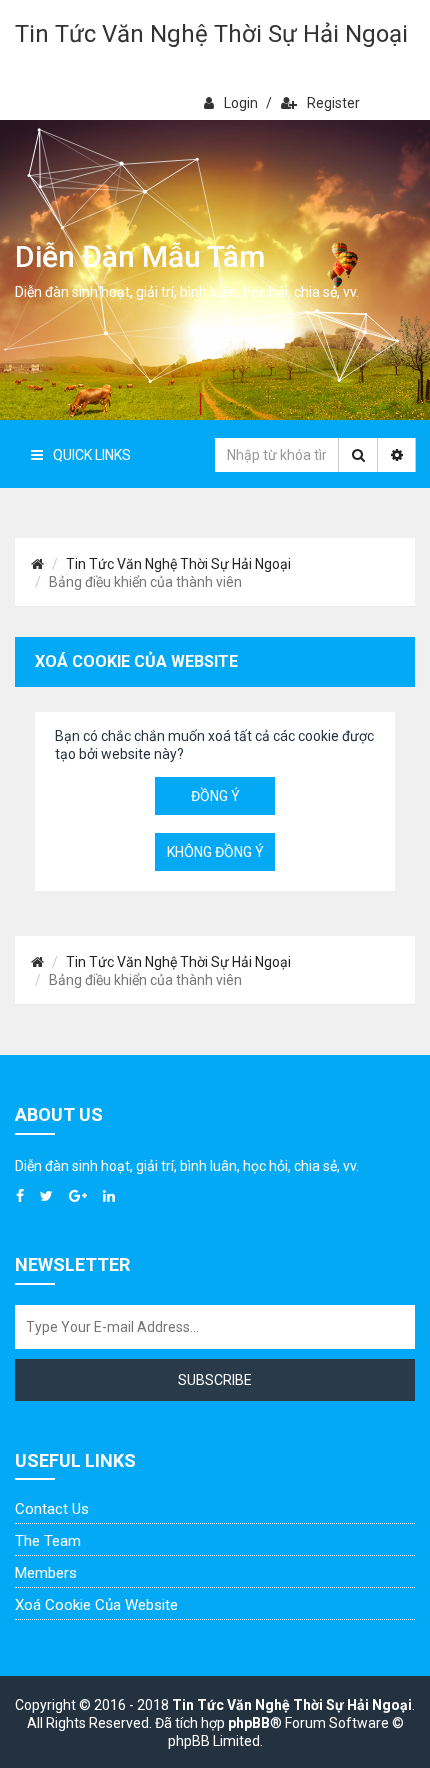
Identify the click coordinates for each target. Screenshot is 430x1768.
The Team (48, 1541)
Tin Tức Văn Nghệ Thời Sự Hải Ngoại (211, 34)
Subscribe (215, 1380)
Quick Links (92, 455)
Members (46, 1573)
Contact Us (52, 1509)
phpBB (249, 1723)
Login (241, 103)
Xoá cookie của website (96, 1605)
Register (333, 103)
